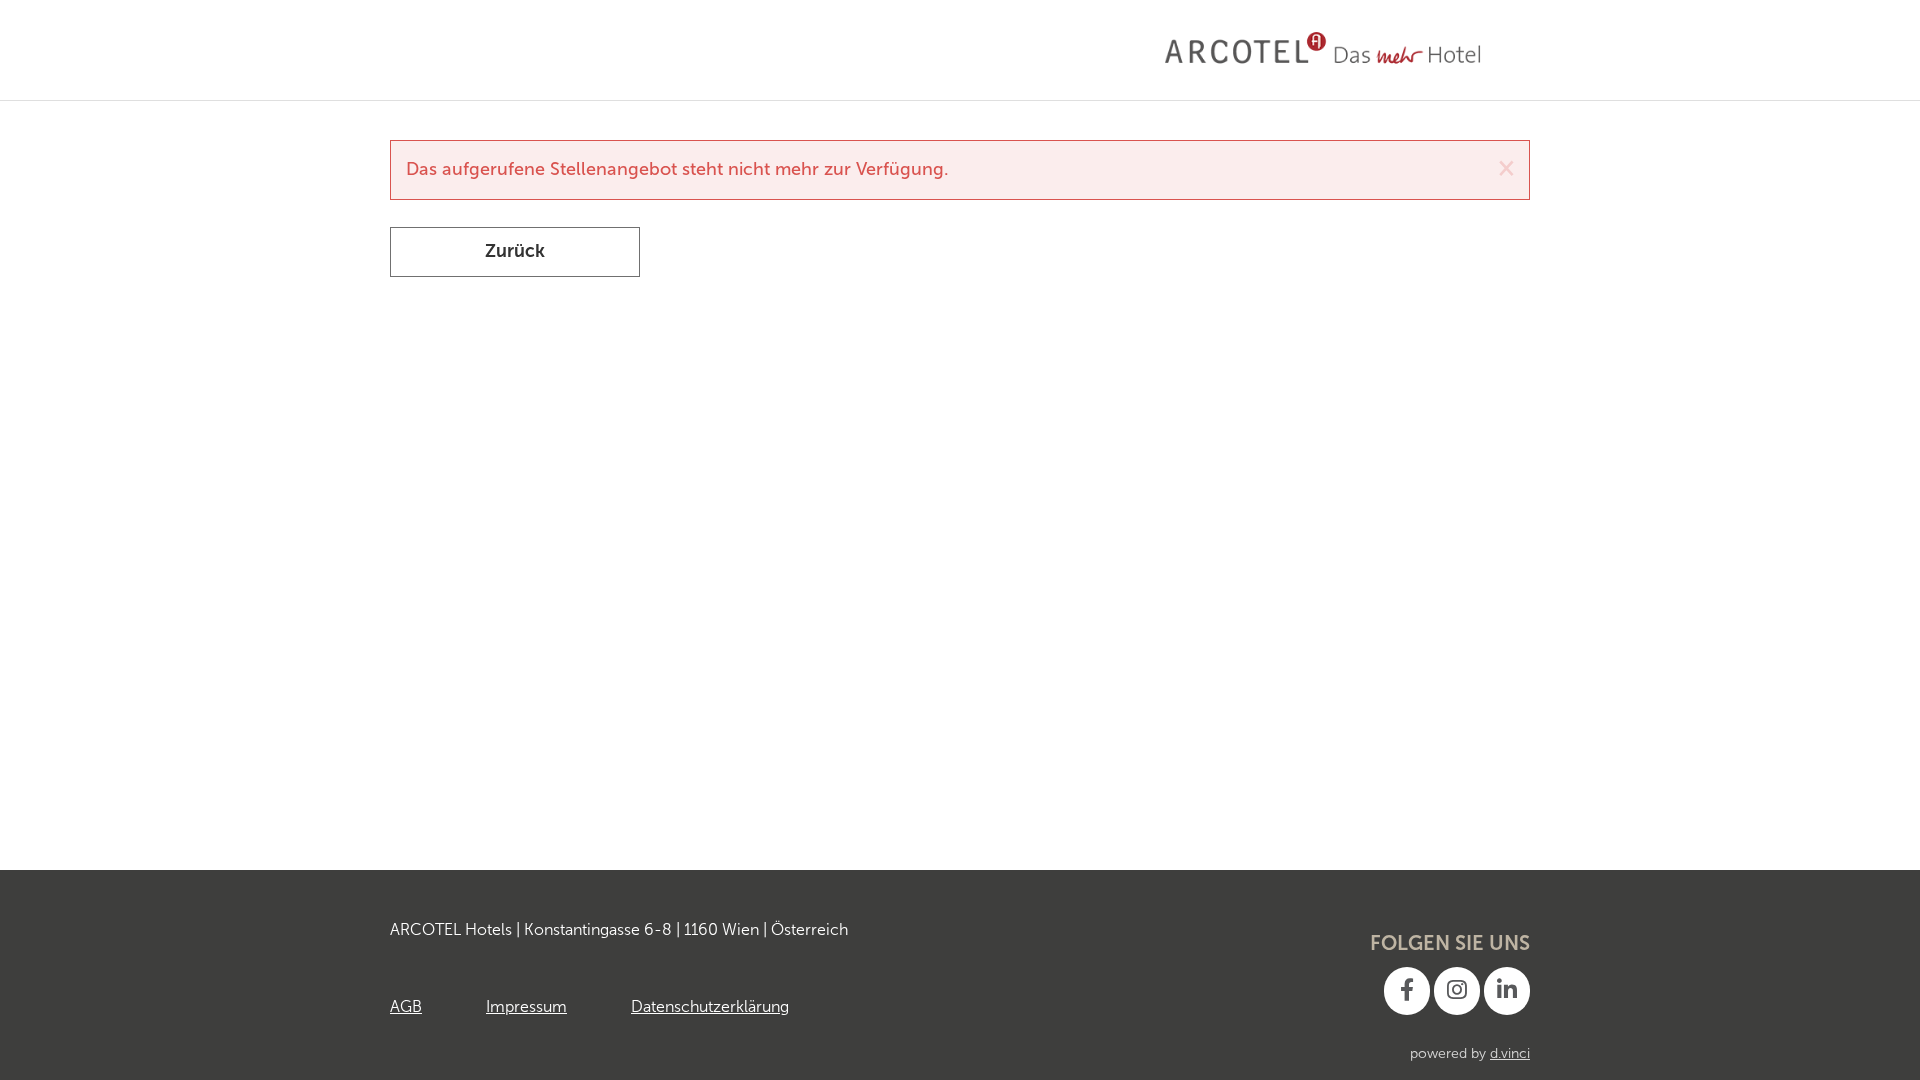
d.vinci (1510, 1053)
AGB (406, 1006)
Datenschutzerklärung (710, 1006)
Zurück (515, 251)
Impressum (526, 1006)
